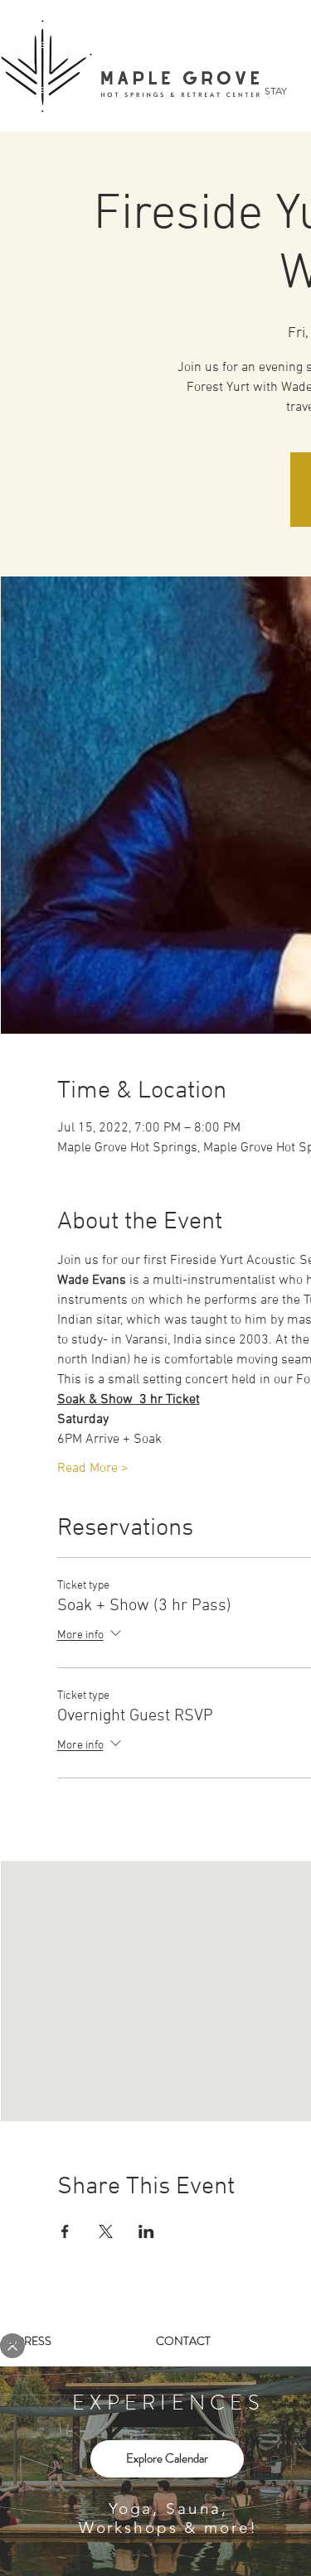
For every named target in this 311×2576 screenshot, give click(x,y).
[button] (12, 2346)
